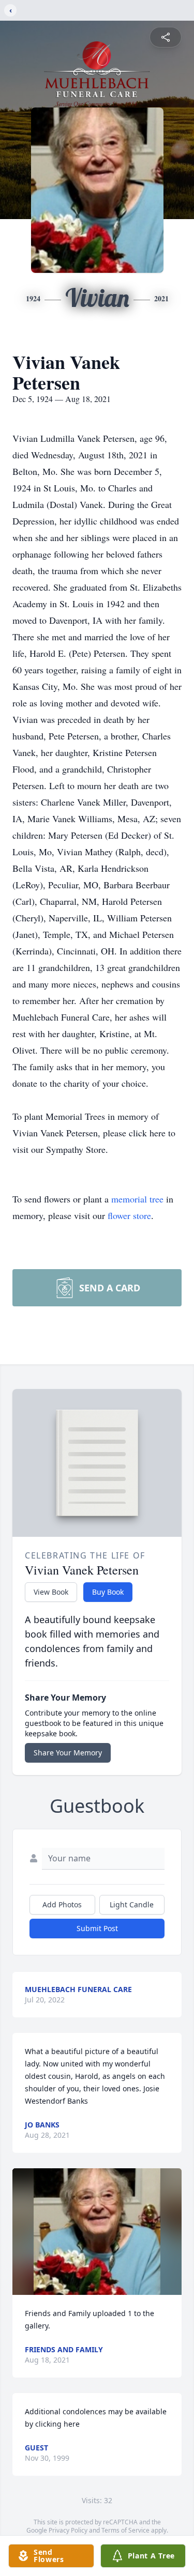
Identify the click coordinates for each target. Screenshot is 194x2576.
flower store (129, 1215)
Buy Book (108, 1592)
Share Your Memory (68, 1753)
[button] (97, 2232)
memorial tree (137, 1199)
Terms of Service (125, 2530)
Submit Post (97, 1928)
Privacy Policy (68, 2530)
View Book (51, 1592)
